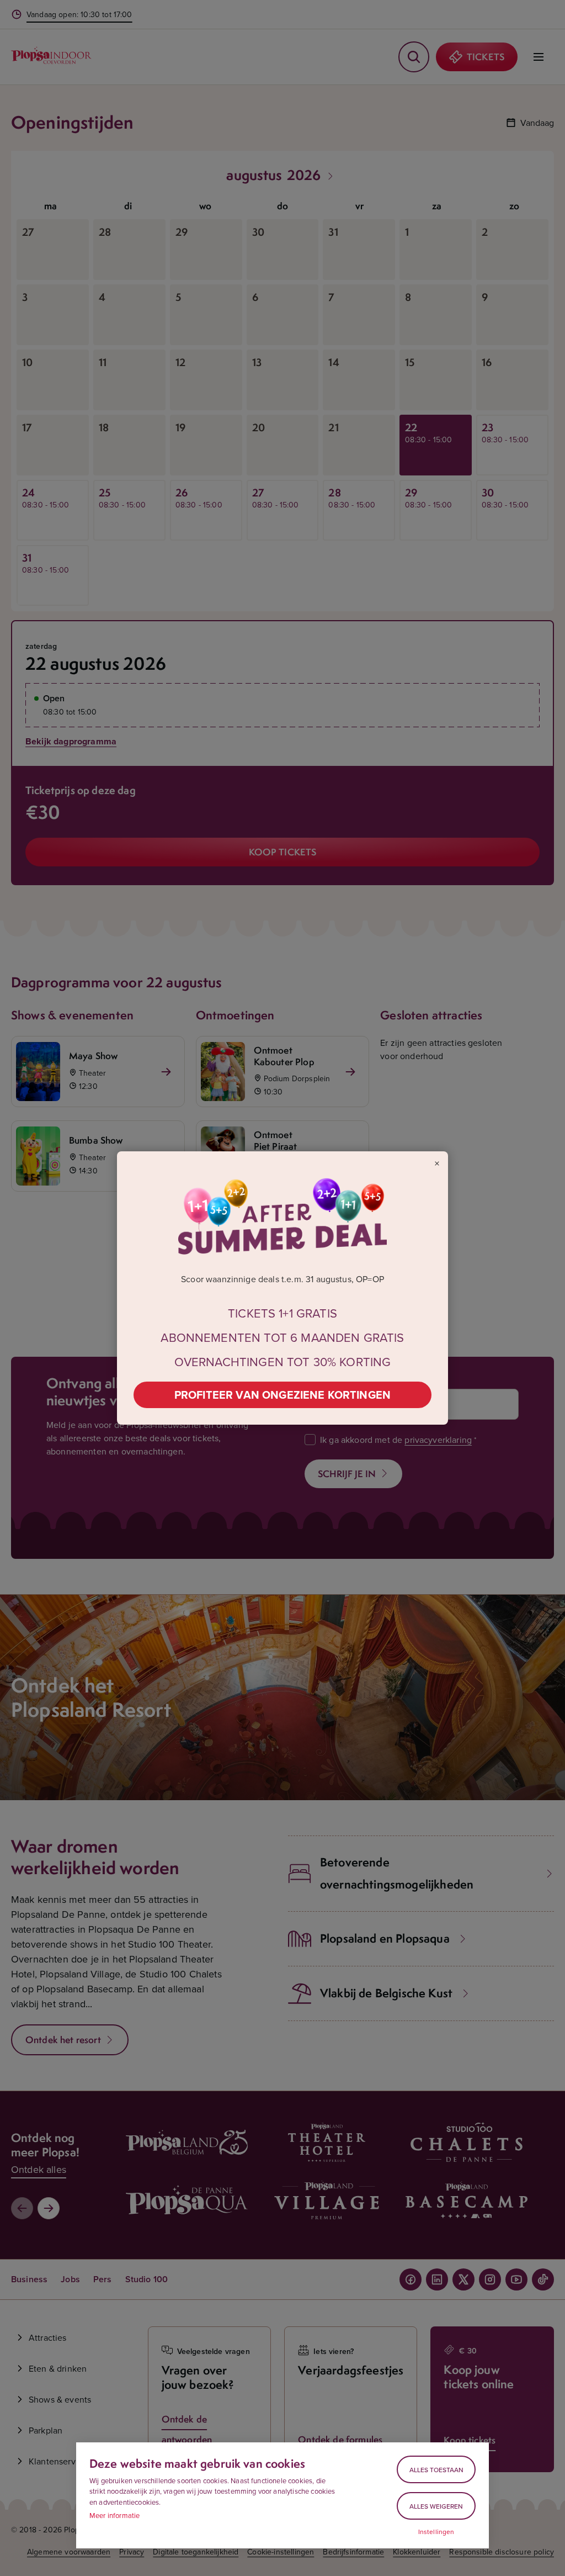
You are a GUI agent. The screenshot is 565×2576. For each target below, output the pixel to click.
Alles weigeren (436, 2506)
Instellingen (436, 2532)
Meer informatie (114, 2515)
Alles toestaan (436, 2470)
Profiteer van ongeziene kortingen (282, 1395)
